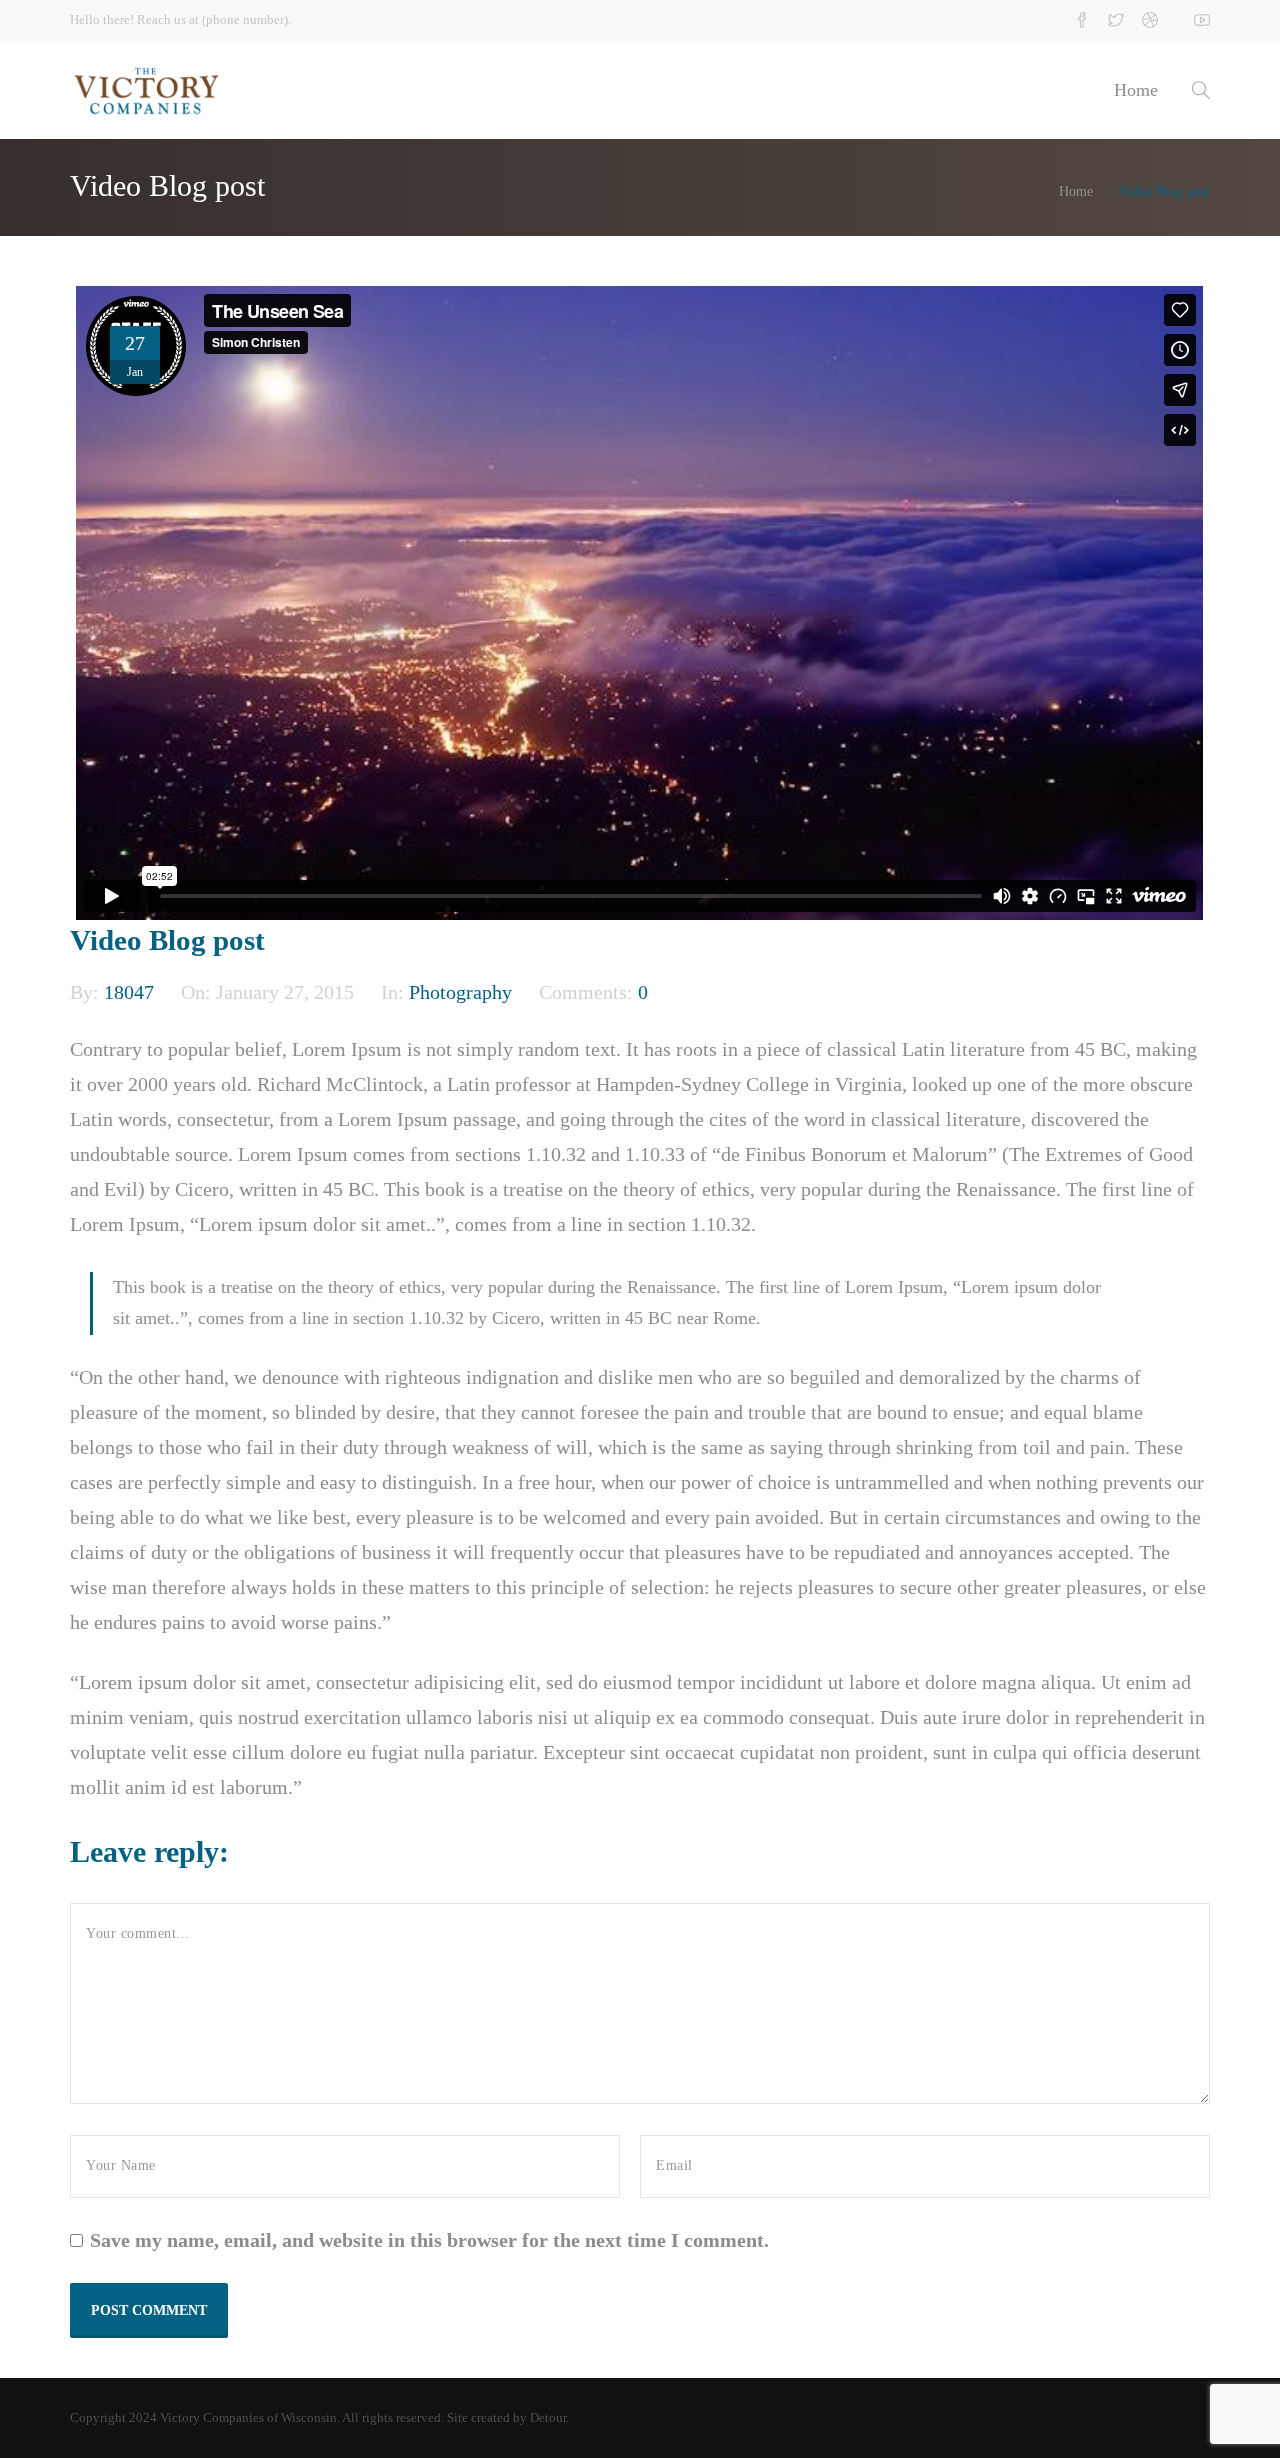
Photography (460, 992)
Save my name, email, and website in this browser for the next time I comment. (429, 2240)
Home (1136, 90)
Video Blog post (167, 940)
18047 (131, 992)
